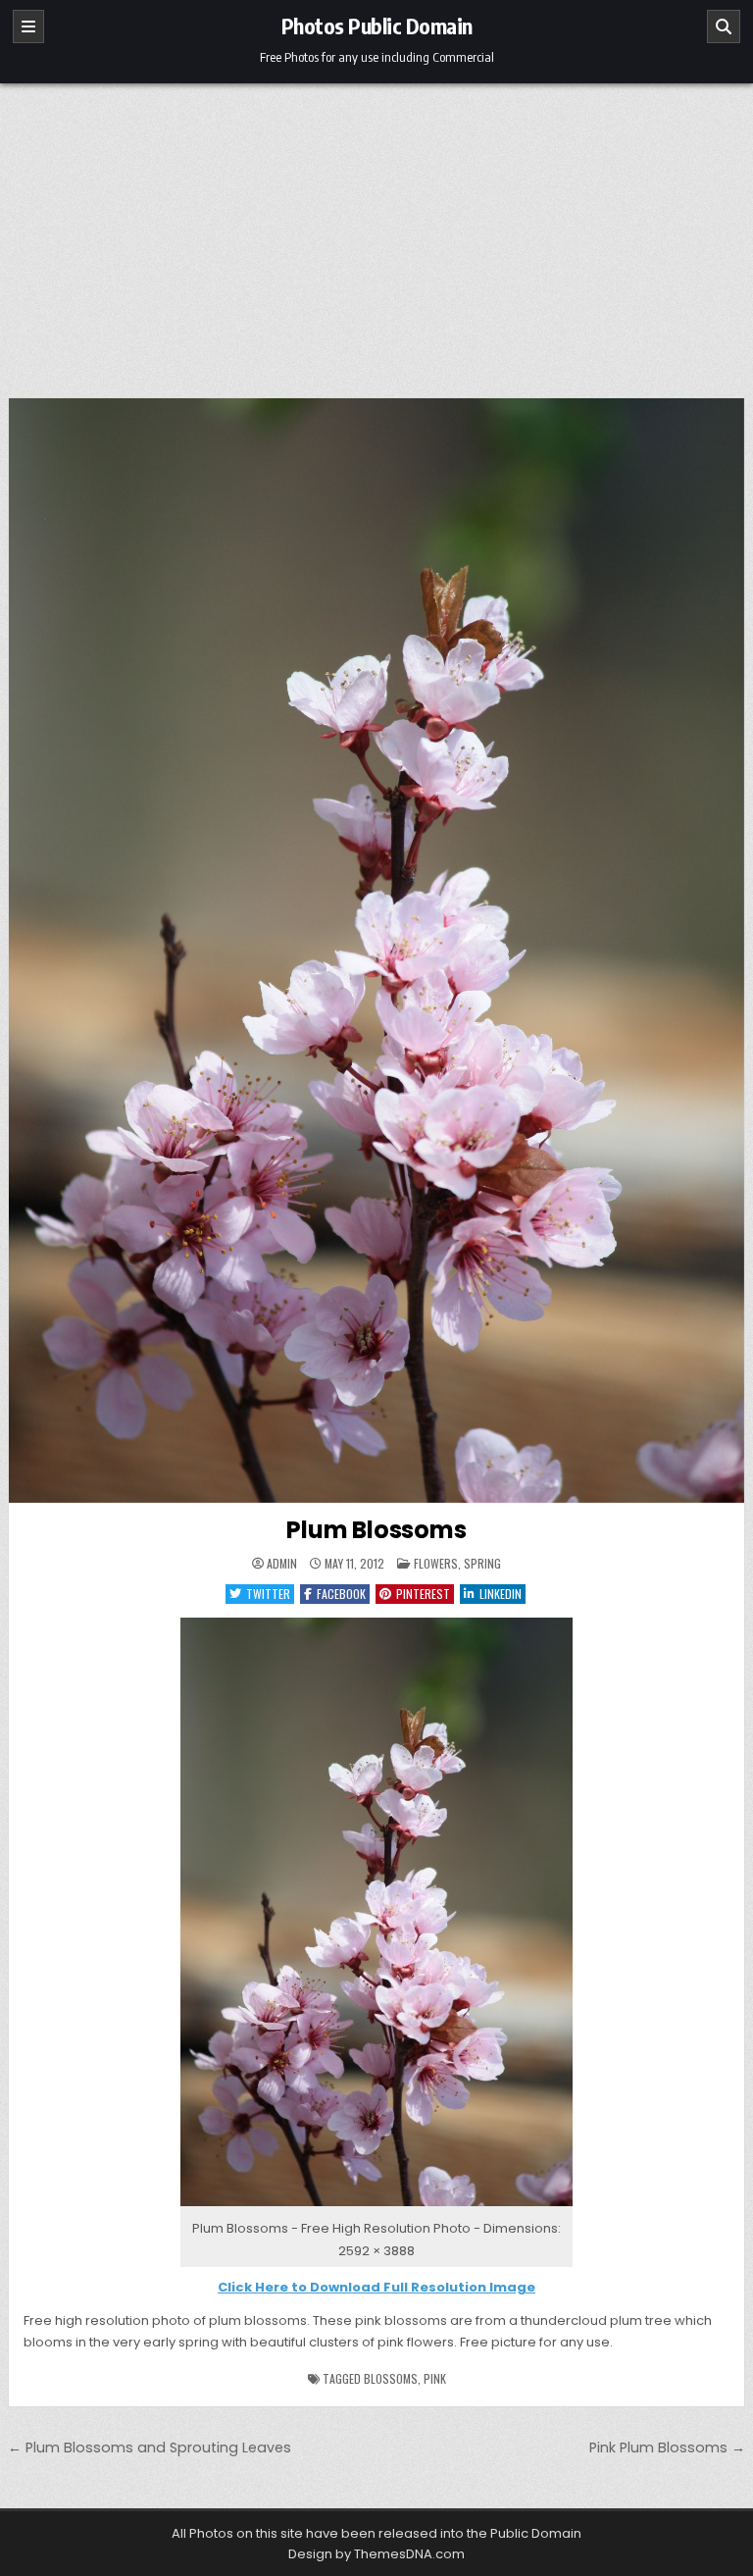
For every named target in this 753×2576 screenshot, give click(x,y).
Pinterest (423, 1594)
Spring (482, 1563)
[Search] (724, 26)
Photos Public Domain (377, 26)
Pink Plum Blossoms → (667, 2447)
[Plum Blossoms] (376, 2207)
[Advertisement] (376, 231)
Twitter (268, 1594)
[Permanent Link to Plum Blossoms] (377, 951)
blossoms (391, 2378)
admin (282, 1564)
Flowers (436, 1563)
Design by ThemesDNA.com (376, 2554)
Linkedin (501, 1594)
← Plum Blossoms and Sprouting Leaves (150, 2447)
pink (435, 2378)
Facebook (341, 1594)
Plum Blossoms (376, 1530)
